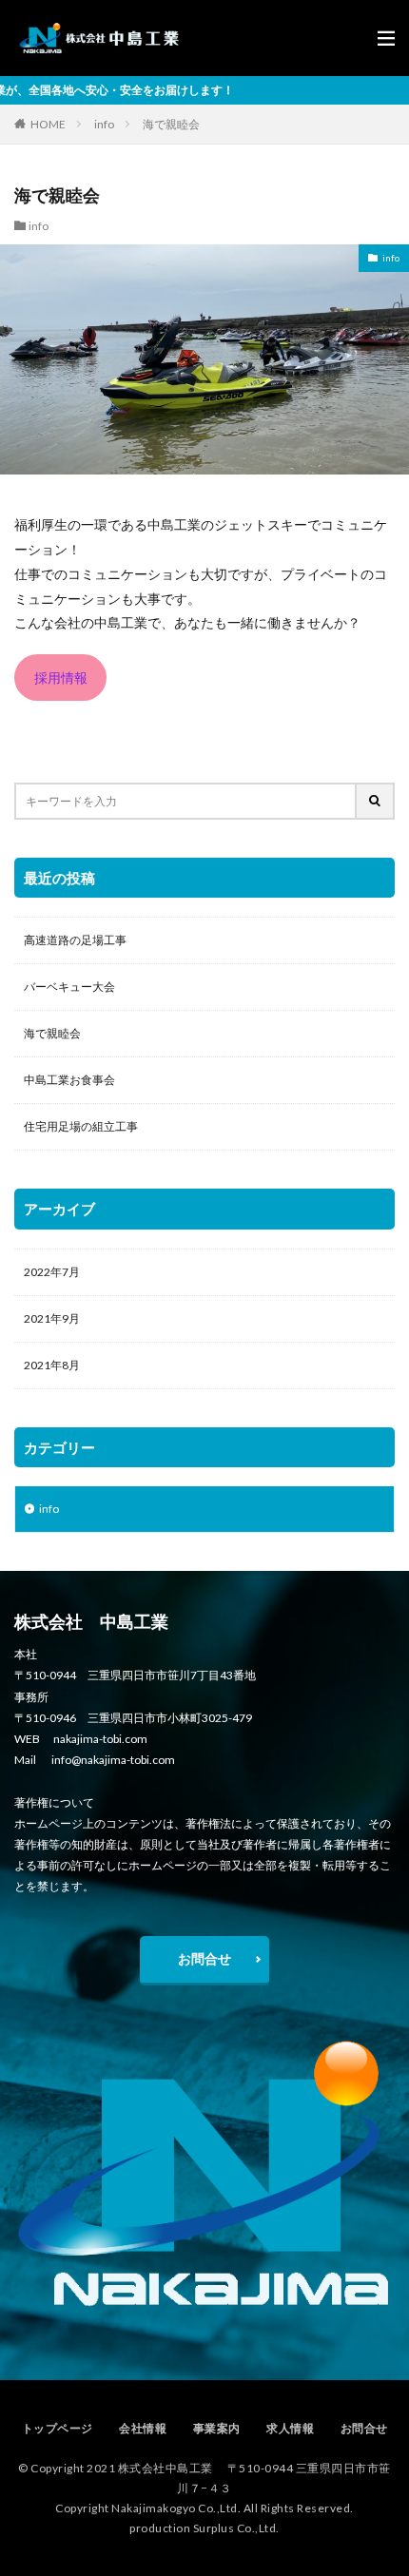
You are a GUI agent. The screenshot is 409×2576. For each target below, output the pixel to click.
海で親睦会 (171, 124)
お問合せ (204, 1958)
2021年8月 (52, 1365)
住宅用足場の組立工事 (81, 1126)
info (104, 124)
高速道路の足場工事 (75, 940)
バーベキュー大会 (69, 987)
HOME (48, 124)
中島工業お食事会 (69, 1080)
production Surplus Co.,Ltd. (204, 2528)
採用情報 (61, 678)
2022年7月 (52, 1272)
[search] (376, 801)
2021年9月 (52, 1318)
